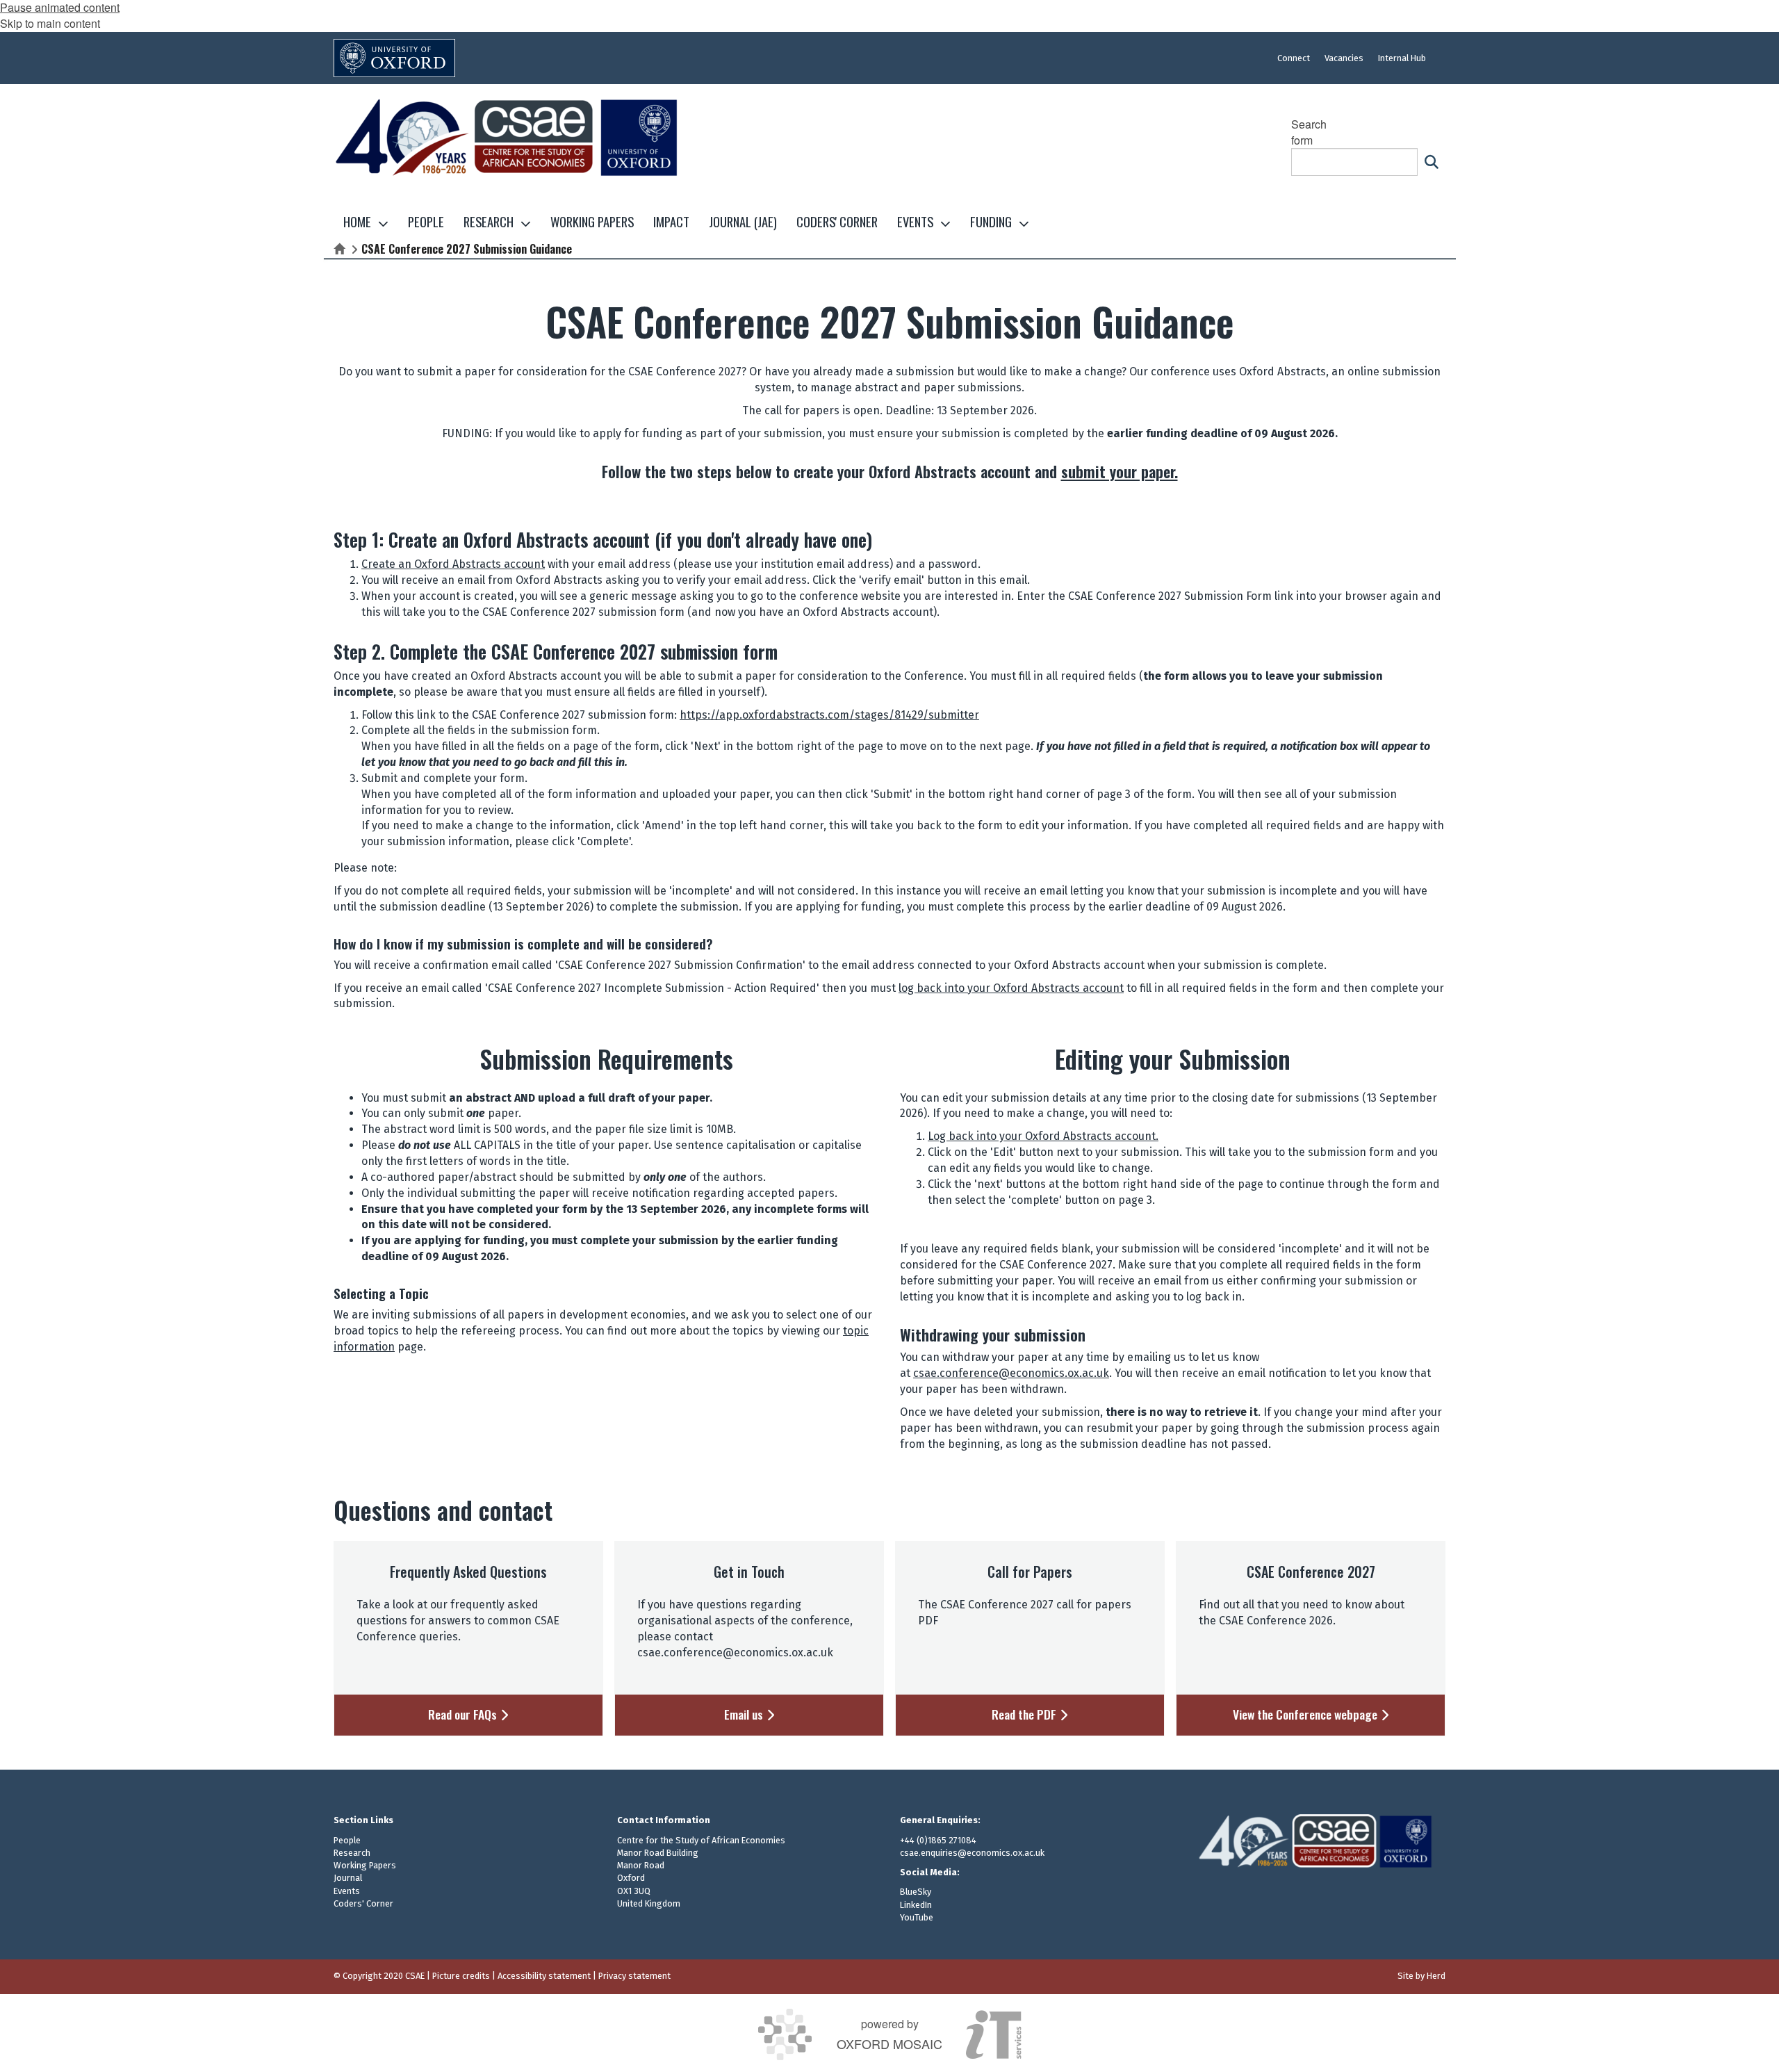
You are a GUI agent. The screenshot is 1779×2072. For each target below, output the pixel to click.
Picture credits (461, 1976)
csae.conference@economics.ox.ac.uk (1011, 1373)
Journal (348, 1878)
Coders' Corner (363, 1903)
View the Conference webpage (1306, 1715)
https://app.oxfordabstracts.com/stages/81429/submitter (829, 715)
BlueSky (916, 1892)
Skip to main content (50, 23)
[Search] (1432, 162)
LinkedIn (916, 1905)
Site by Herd (1421, 1976)
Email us (745, 1715)
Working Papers (365, 1865)
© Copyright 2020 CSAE (379, 1976)
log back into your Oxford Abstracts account (1011, 988)
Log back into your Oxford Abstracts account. (1043, 1136)
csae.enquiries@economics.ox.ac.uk (972, 1853)
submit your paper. (1120, 471)
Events (347, 1891)
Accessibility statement (544, 1976)
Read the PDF (1025, 1715)
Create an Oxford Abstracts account (453, 564)
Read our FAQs (464, 1715)
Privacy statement (634, 1976)
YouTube (917, 1917)
